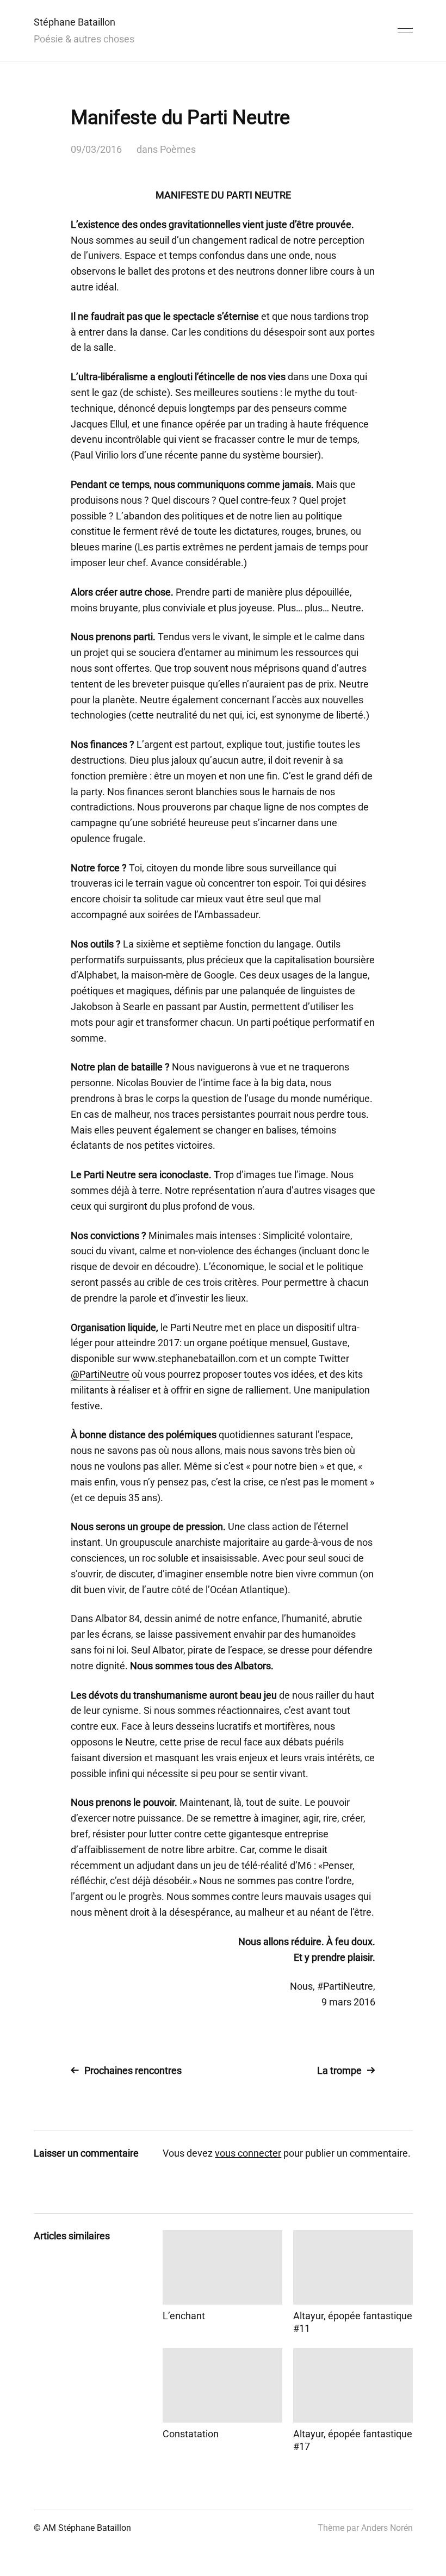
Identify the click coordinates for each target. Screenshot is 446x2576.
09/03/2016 (96, 149)
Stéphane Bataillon (75, 22)
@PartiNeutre (100, 1374)
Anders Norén (387, 2528)
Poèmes (178, 149)
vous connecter (248, 2153)
